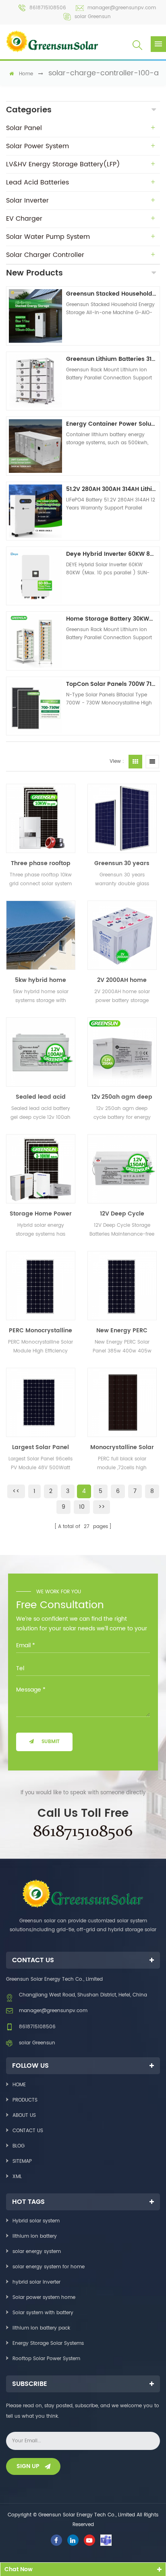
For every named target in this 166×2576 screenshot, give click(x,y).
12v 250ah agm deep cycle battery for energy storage (122, 1097)
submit (51, 1742)
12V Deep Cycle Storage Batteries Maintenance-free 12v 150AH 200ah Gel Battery (122, 1214)
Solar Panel (24, 128)
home (26, 74)
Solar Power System (37, 146)
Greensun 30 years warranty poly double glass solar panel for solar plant (122, 863)
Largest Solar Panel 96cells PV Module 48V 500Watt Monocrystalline (40, 1447)
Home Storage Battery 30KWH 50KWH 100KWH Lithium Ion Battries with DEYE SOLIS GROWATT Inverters (112, 619)
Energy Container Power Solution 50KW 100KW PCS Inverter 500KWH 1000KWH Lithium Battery (112, 424)
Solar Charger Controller (45, 255)
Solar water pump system (48, 237)
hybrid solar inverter (36, 2282)
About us (24, 2115)
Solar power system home (44, 2297)
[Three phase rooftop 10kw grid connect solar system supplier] (41, 818)
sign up (28, 2466)
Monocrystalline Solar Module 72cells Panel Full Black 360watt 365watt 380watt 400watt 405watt (122, 1447)
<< (16, 1491)
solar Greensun (93, 17)
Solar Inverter (27, 201)
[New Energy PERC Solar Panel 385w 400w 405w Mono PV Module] (122, 1286)
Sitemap (22, 2161)
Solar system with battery (43, 2313)
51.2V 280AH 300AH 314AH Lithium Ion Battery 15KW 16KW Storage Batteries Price (112, 489)
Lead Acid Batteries (37, 182)
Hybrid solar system (36, 2221)
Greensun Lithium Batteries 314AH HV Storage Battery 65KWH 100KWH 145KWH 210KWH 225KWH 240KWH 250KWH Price (112, 359)
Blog (19, 2146)
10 (82, 1507)
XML (17, 2177)
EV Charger (24, 219)
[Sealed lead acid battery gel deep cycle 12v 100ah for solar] (41, 1052)
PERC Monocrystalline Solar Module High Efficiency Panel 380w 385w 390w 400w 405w (40, 1331)
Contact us (28, 2131)
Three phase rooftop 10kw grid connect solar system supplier (40, 863)
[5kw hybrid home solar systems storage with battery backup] (41, 935)
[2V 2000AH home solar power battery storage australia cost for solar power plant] (122, 935)
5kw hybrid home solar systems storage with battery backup (40, 980)
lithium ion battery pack (41, 2328)
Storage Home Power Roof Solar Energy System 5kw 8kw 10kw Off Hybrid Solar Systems (40, 1214)
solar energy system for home (49, 2267)
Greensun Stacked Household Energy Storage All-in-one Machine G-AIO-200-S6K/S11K (112, 294)
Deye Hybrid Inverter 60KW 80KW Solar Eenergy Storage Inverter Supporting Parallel (112, 554)
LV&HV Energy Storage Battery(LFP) (63, 164)
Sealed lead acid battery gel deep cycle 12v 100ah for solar (40, 1097)
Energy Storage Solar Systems (48, 2343)
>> (102, 1507)
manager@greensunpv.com (122, 8)
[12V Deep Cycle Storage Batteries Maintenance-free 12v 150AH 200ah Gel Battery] (122, 1169)
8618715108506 (48, 8)
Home (19, 2085)
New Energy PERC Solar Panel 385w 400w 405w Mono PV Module (122, 1331)
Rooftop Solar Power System (46, 2359)
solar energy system (37, 2252)
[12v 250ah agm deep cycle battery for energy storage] (122, 1052)
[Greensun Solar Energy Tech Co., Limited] (52, 41)
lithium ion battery (35, 2236)
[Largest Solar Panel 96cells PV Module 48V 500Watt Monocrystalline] (41, 1402)
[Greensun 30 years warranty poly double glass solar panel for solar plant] (122, 818)
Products (25, 2100)
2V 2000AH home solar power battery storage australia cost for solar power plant (122, 980)
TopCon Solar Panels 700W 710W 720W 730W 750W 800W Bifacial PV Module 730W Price (112, 684)
